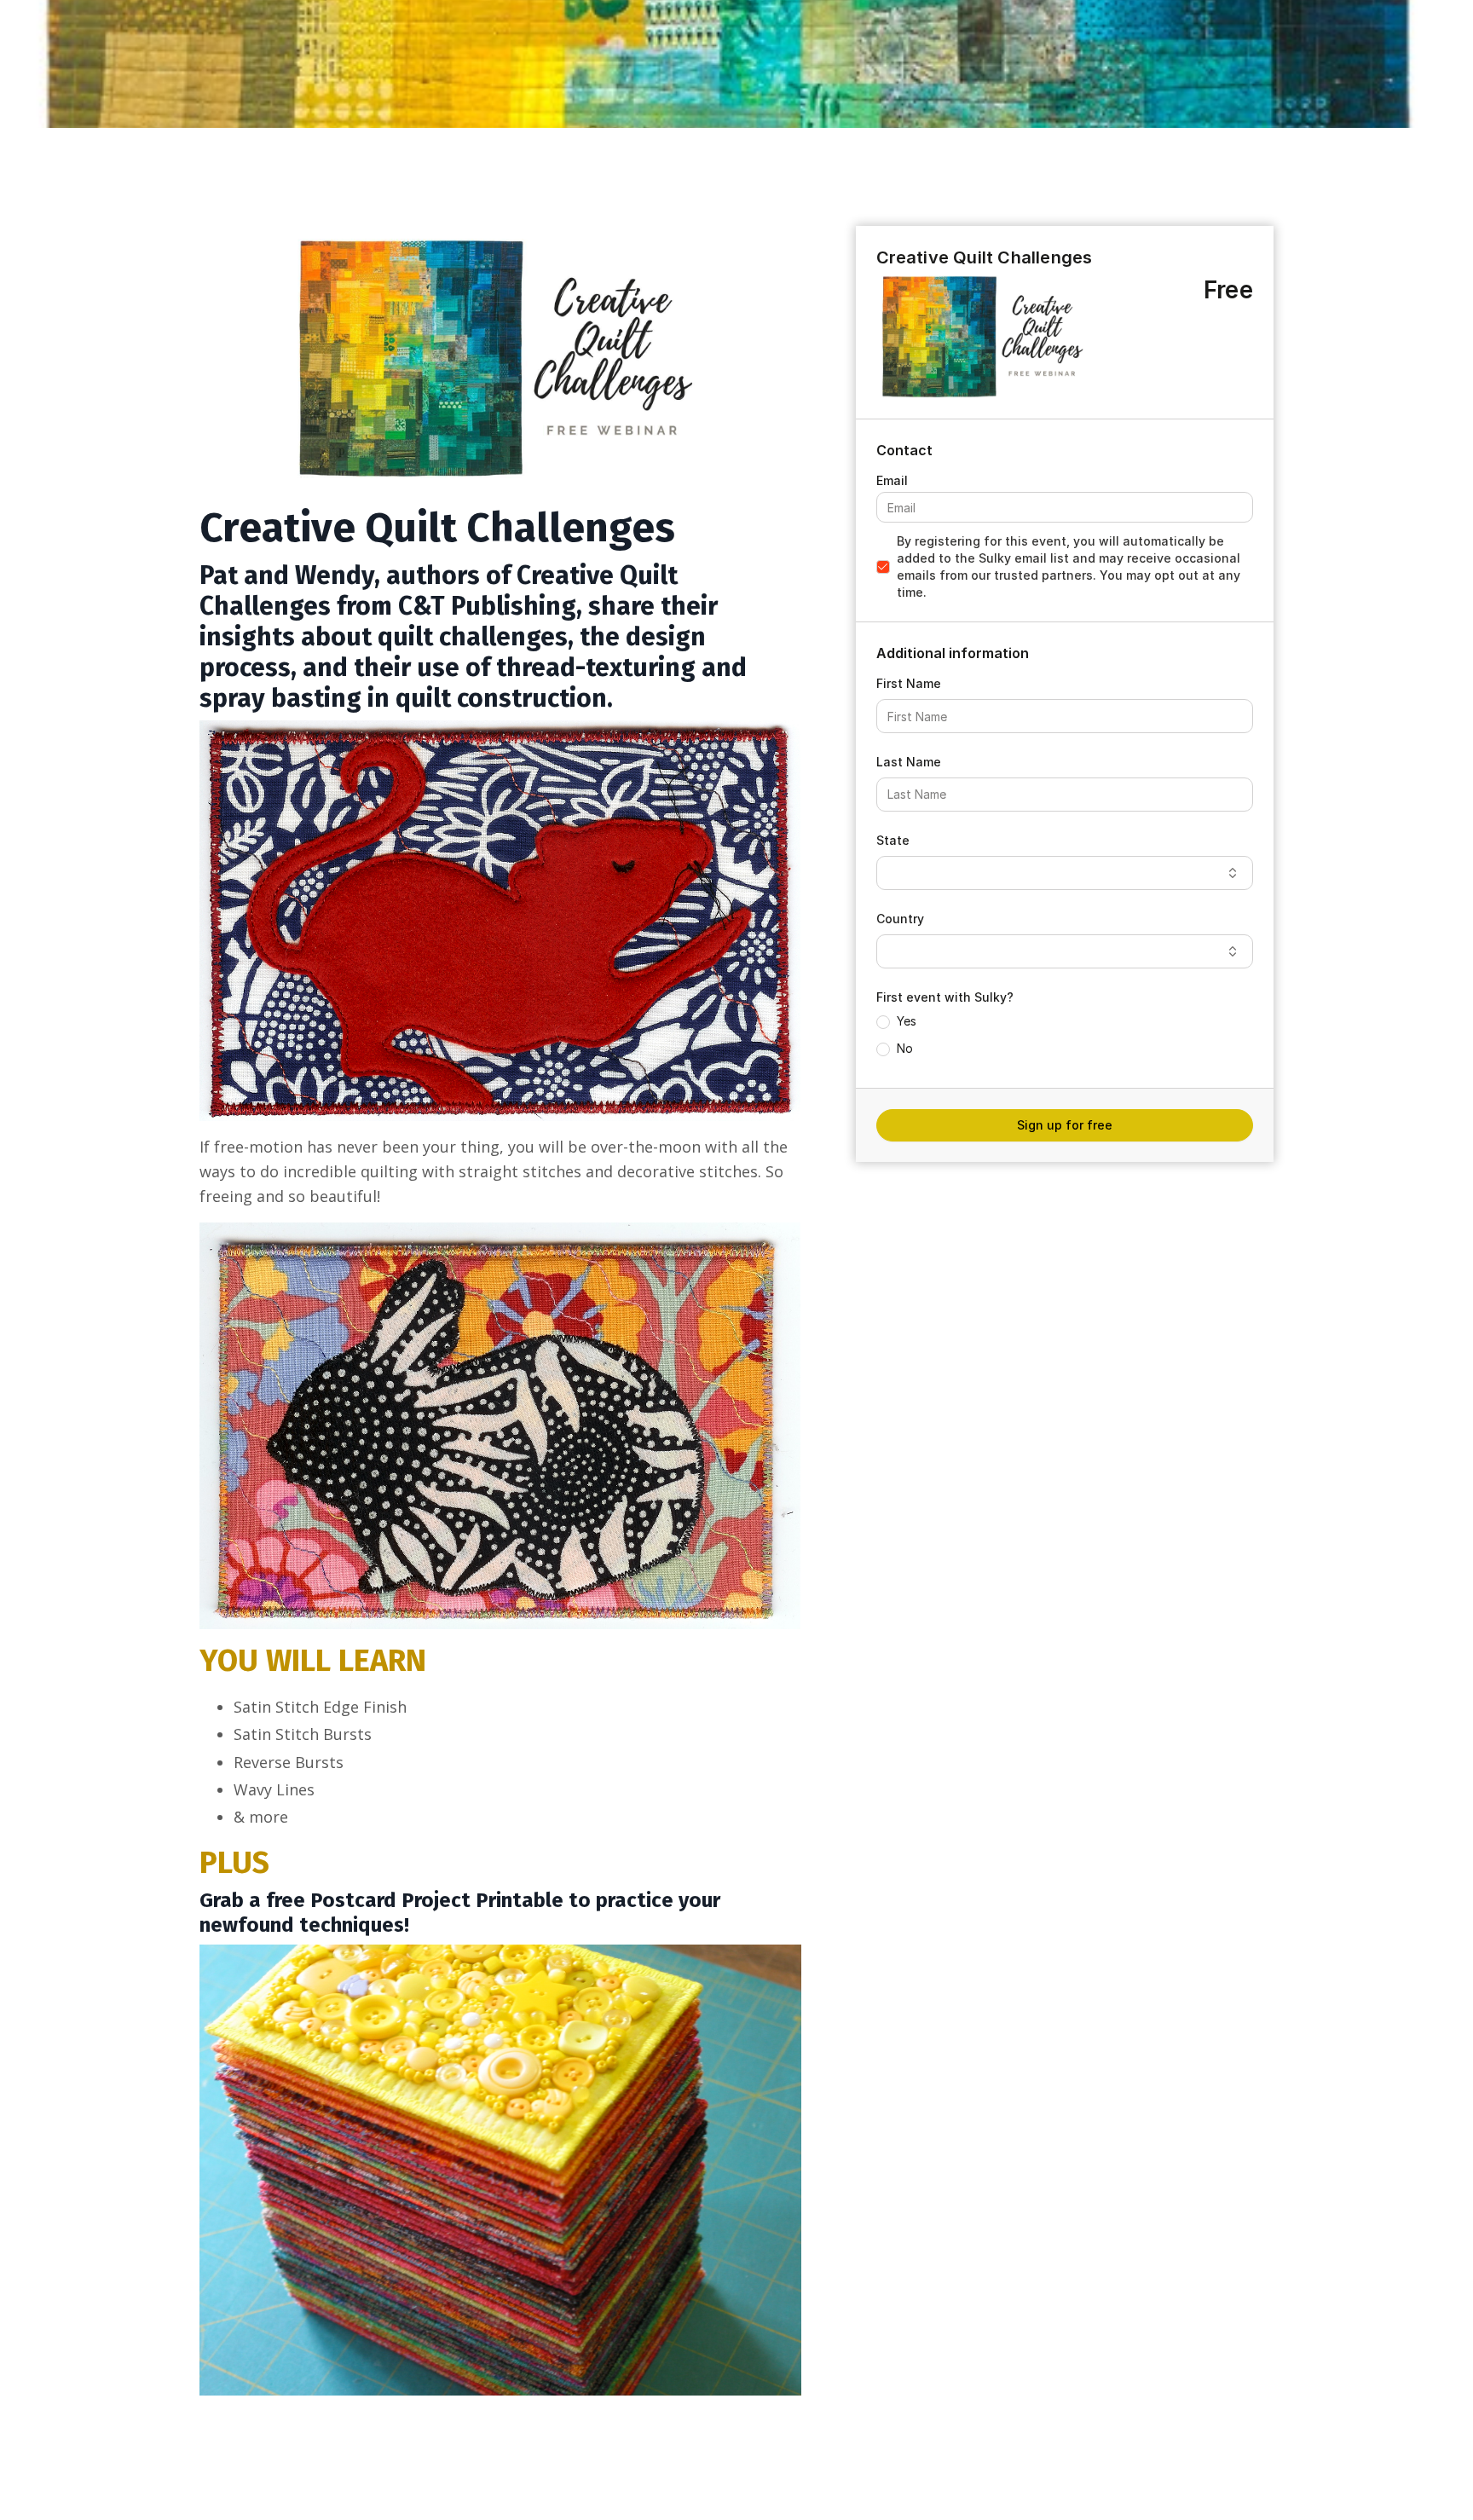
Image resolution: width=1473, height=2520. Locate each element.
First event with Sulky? (945, 997)
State (893, 840)
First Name (909, 683)
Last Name (909, 762)
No (905, 1048)
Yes (907, 1021)
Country (900, 919)
